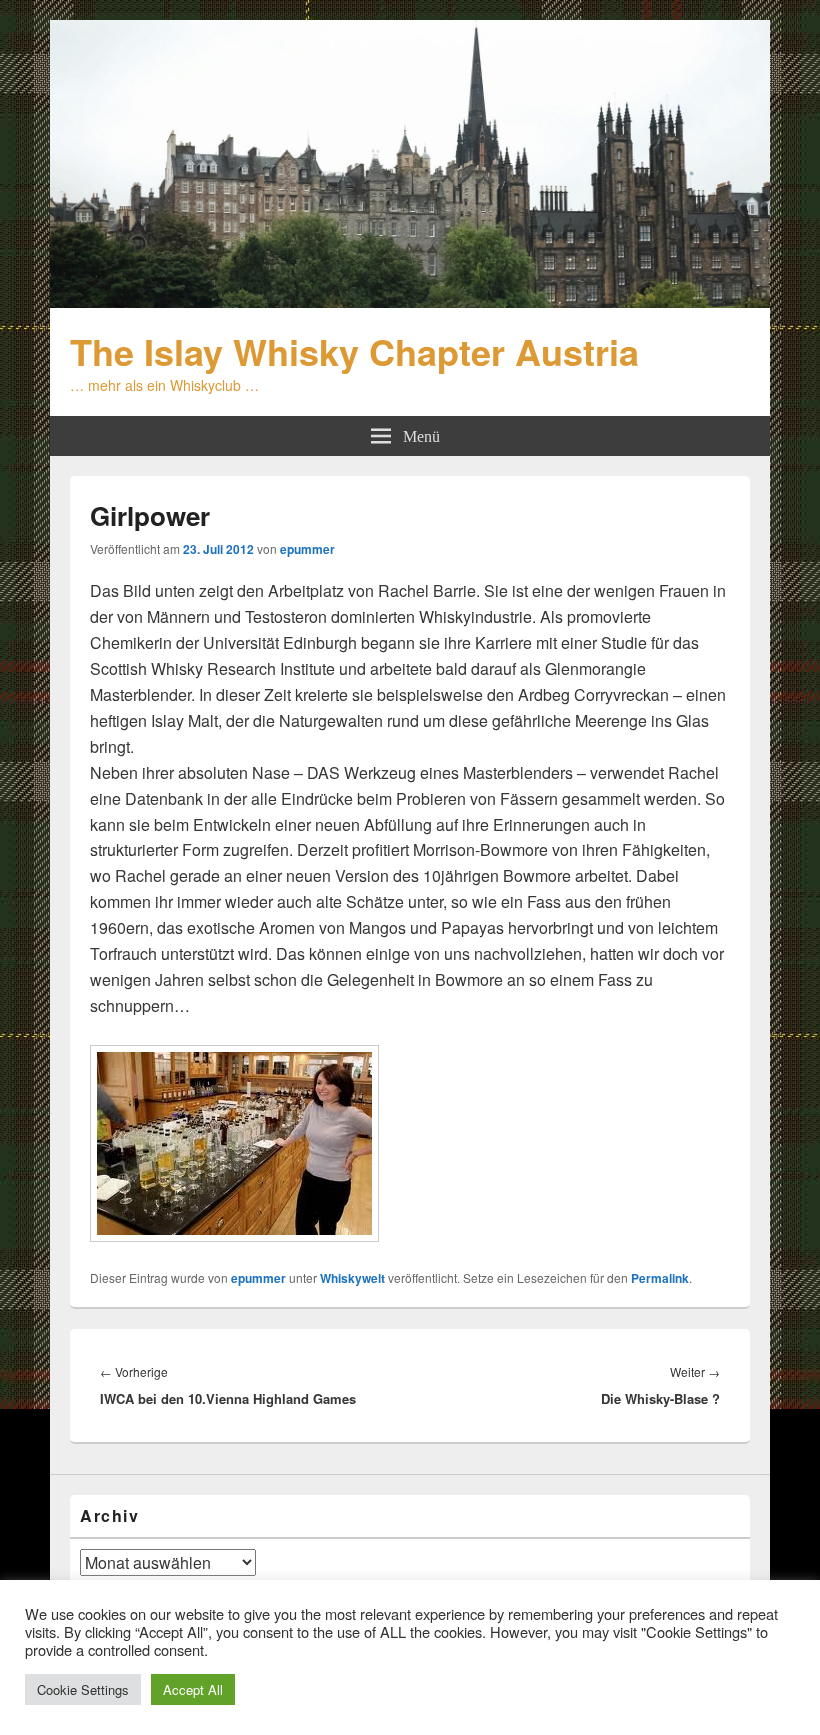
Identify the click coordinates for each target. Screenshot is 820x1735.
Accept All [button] (193, 1689)
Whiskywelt (352, 1278)
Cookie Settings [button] (83, 1689)
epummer (307, 549)
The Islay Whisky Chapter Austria (354, 351)
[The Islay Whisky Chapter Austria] (410, 301)
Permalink (660, 1278)
